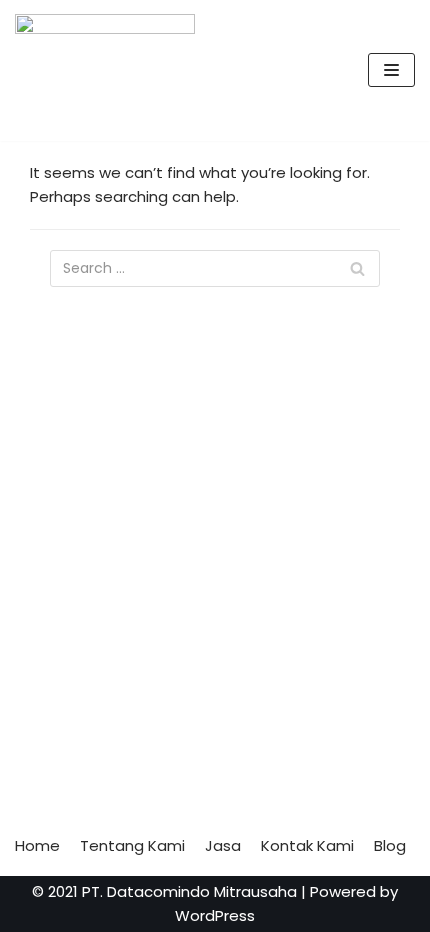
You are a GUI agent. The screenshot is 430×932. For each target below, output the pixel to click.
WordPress (215, 915)
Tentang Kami (132, 845)
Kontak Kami (307, 845)
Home (37, 845)
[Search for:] (215, 268)
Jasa (223, 845)
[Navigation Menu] (391, 70)
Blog (390, 845)
